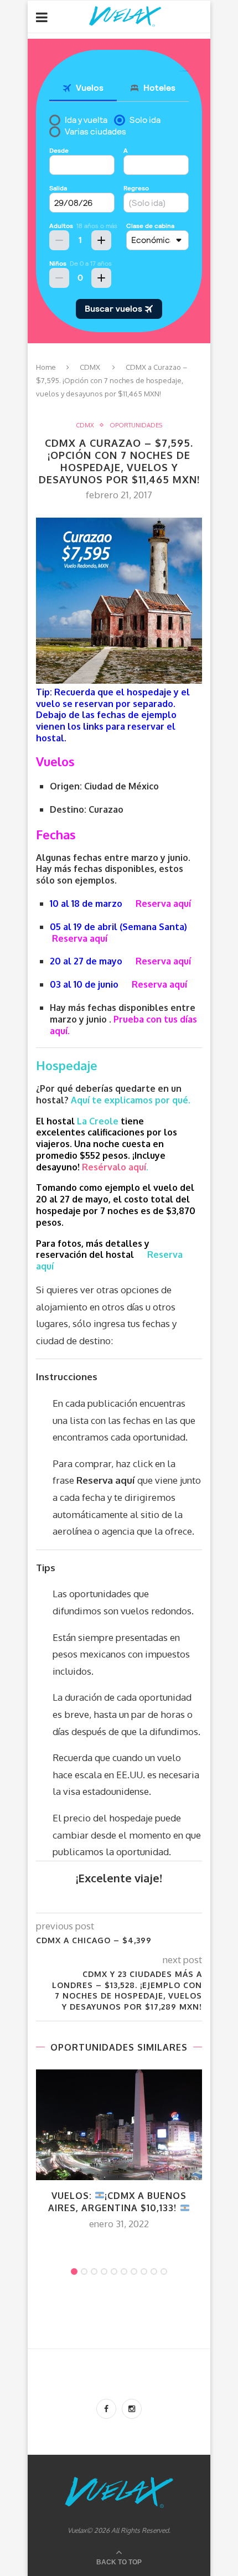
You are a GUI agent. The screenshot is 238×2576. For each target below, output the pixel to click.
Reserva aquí (163, 904)
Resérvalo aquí (114, 1167)
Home (46, 367)
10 (164, 2272)
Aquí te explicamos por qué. (132, 1100)
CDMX (90, 367)
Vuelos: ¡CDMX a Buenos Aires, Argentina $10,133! (117, 2202)
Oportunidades (136, 425)
